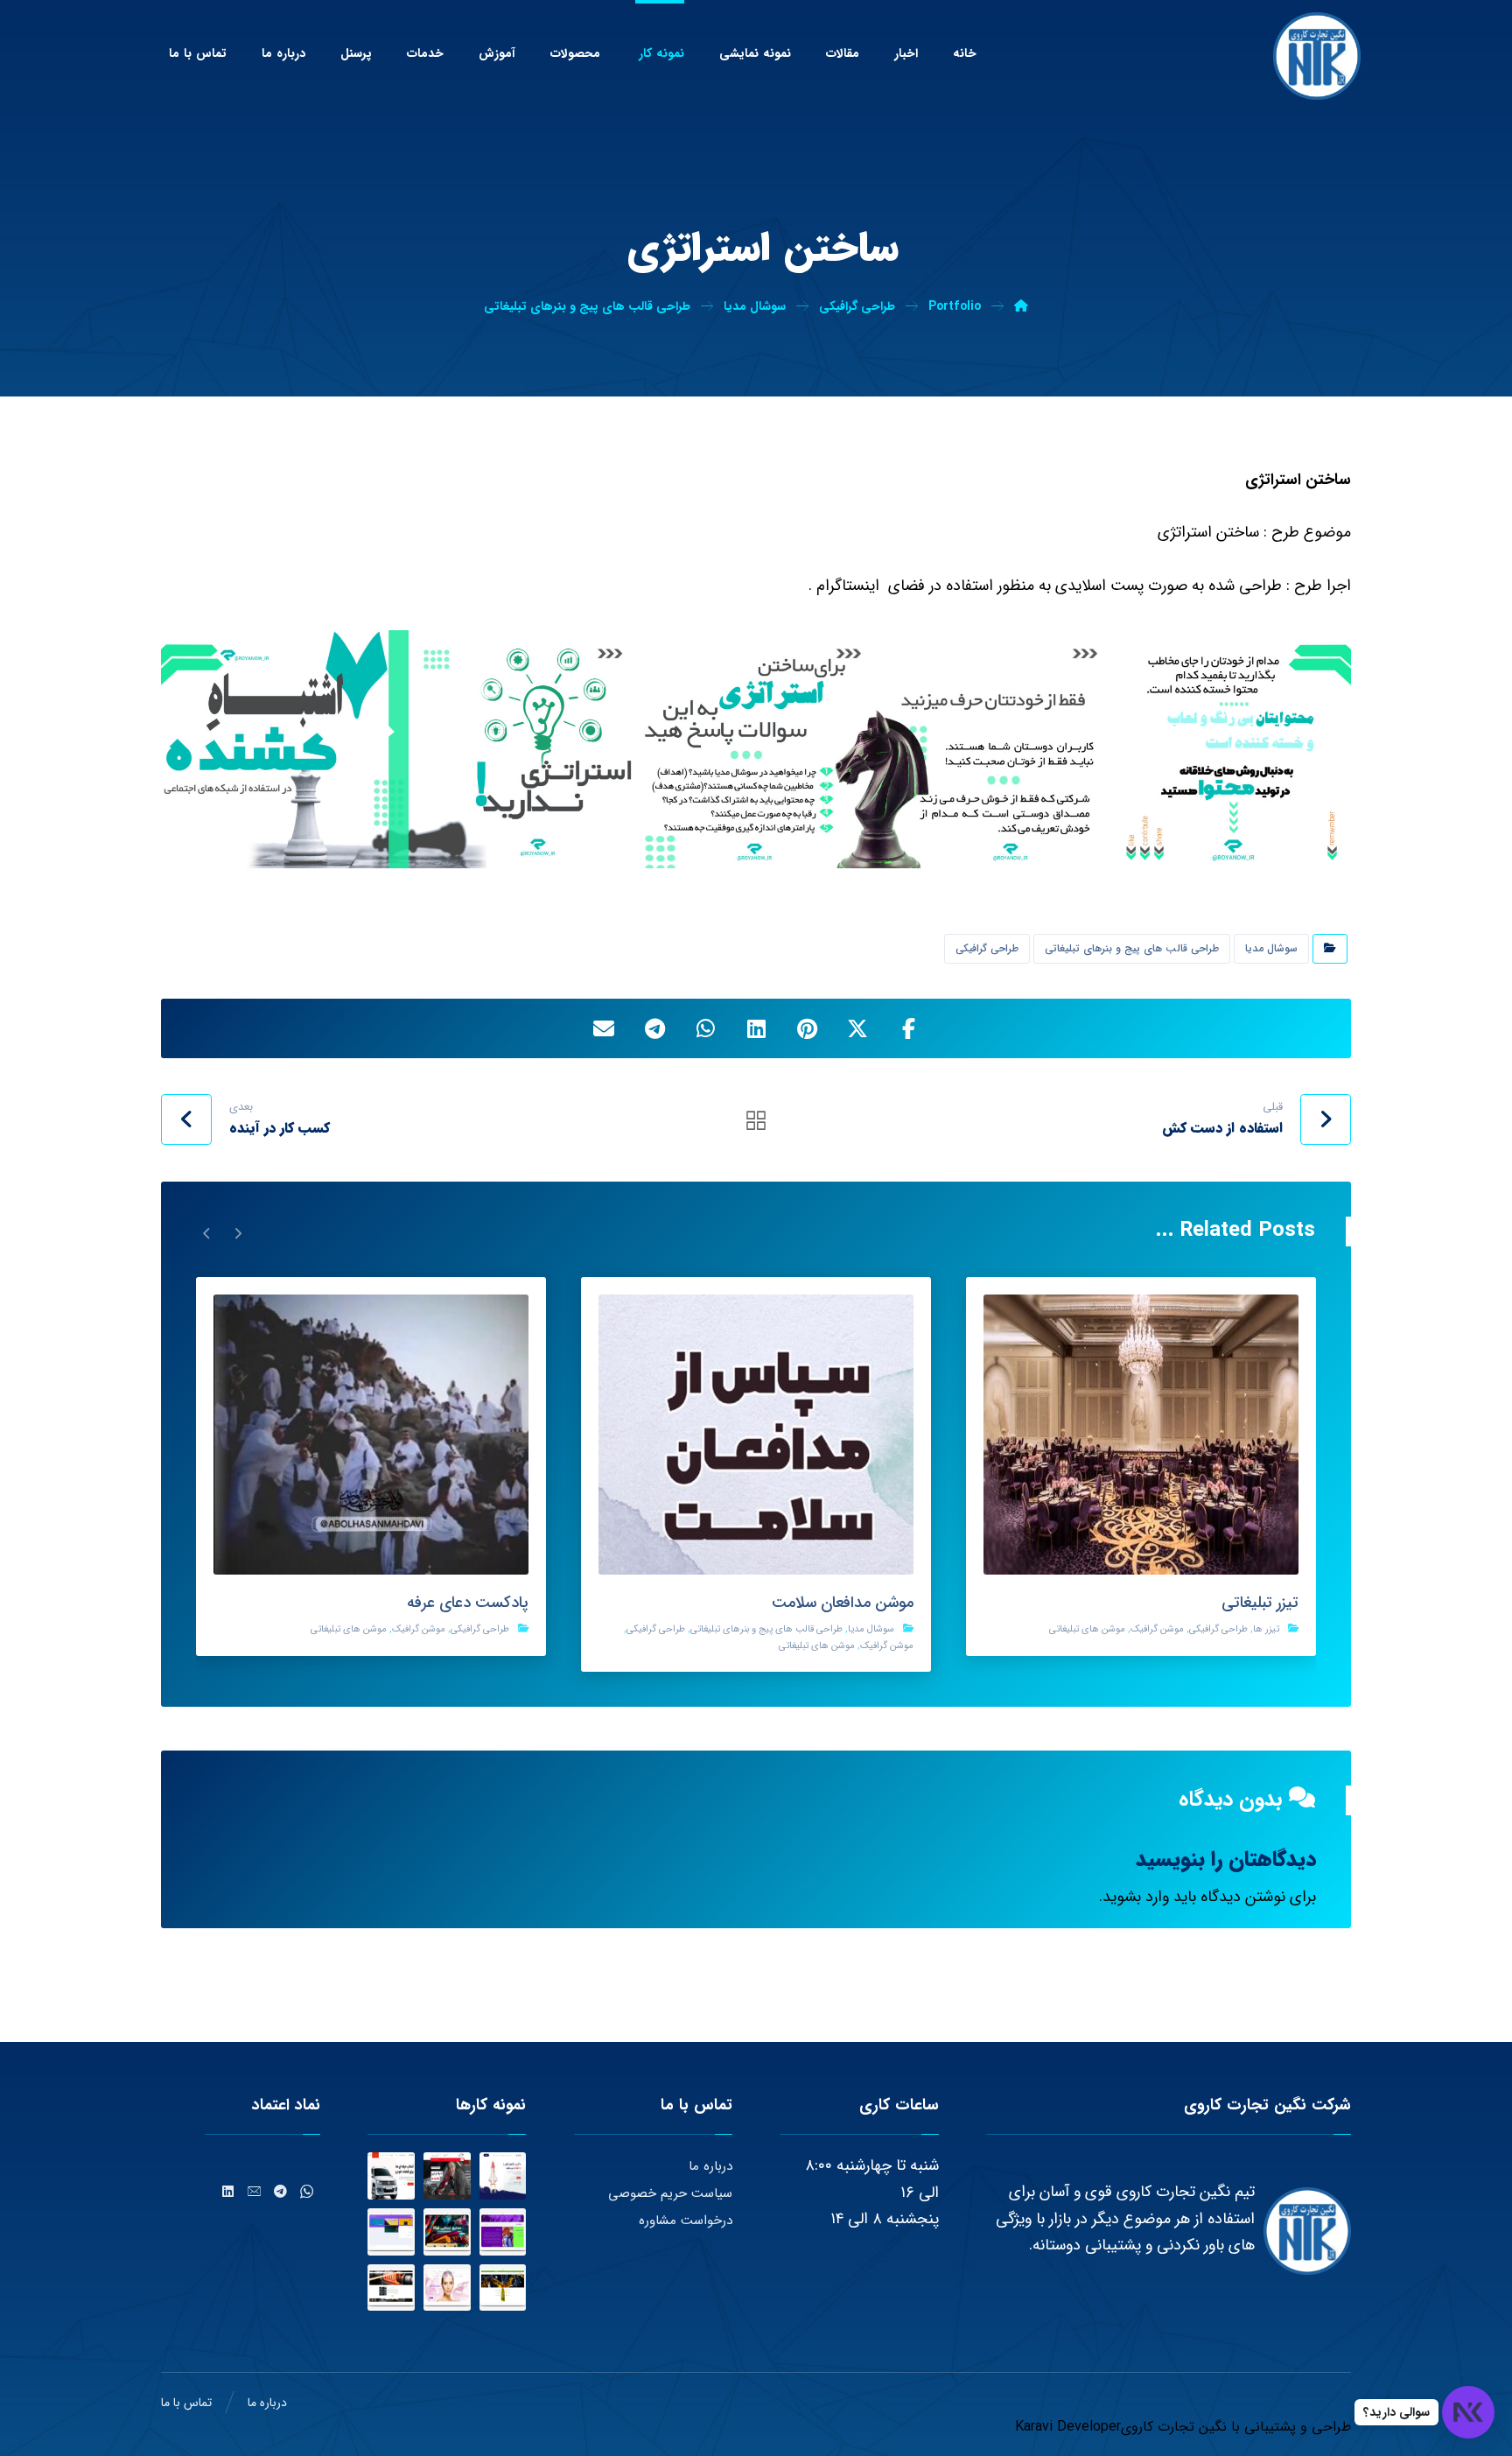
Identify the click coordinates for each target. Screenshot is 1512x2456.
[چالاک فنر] (391, 2288)
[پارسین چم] (503, 2288)
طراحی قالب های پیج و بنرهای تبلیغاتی (1132, 948)
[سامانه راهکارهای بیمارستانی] (391, 2232)
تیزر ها (1266, 1629)
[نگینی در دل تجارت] (1317, 56)
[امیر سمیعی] (503, 2232)
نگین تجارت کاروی (1174, 2427)
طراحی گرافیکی (987, 948)
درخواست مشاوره (686, 2221)
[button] (908, 1028)
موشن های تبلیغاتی (1087, 1629)
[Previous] (238, 1232)
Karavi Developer (1068, 2427)
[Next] (207, 1232)
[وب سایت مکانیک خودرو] (447, 2176)
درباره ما (710, 2166)
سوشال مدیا (1271, 948)
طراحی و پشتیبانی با (1289, 2427)
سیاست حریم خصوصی (670, 2193)
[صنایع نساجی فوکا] (447, 2232)
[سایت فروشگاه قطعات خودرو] (391, 2176)
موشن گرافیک (1157, 1629)
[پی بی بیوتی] (447, 2288)
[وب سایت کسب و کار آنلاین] (503, 2176)
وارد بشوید (1136, 1897)
